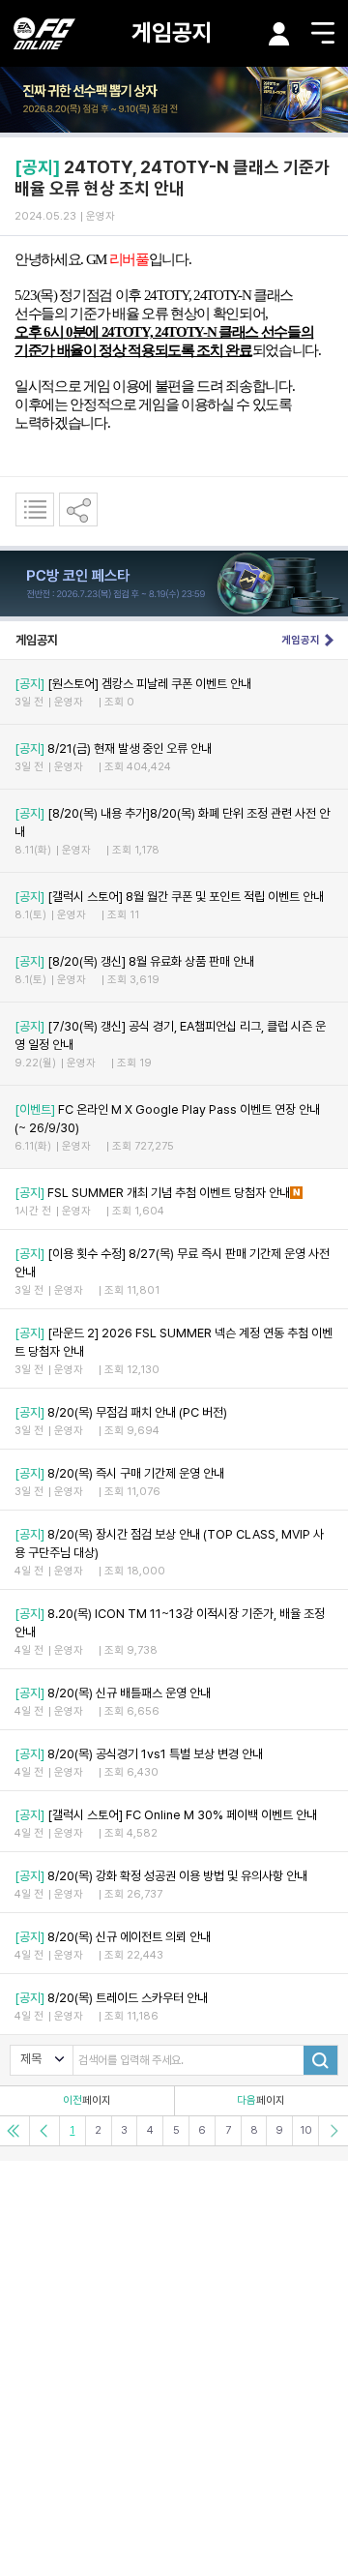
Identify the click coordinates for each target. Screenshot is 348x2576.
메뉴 (323, 33)
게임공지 (172, 32)
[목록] (35, 509)
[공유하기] (78, 509)
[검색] (320, 2060)
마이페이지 (279, 34)
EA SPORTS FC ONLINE (44, 33)
